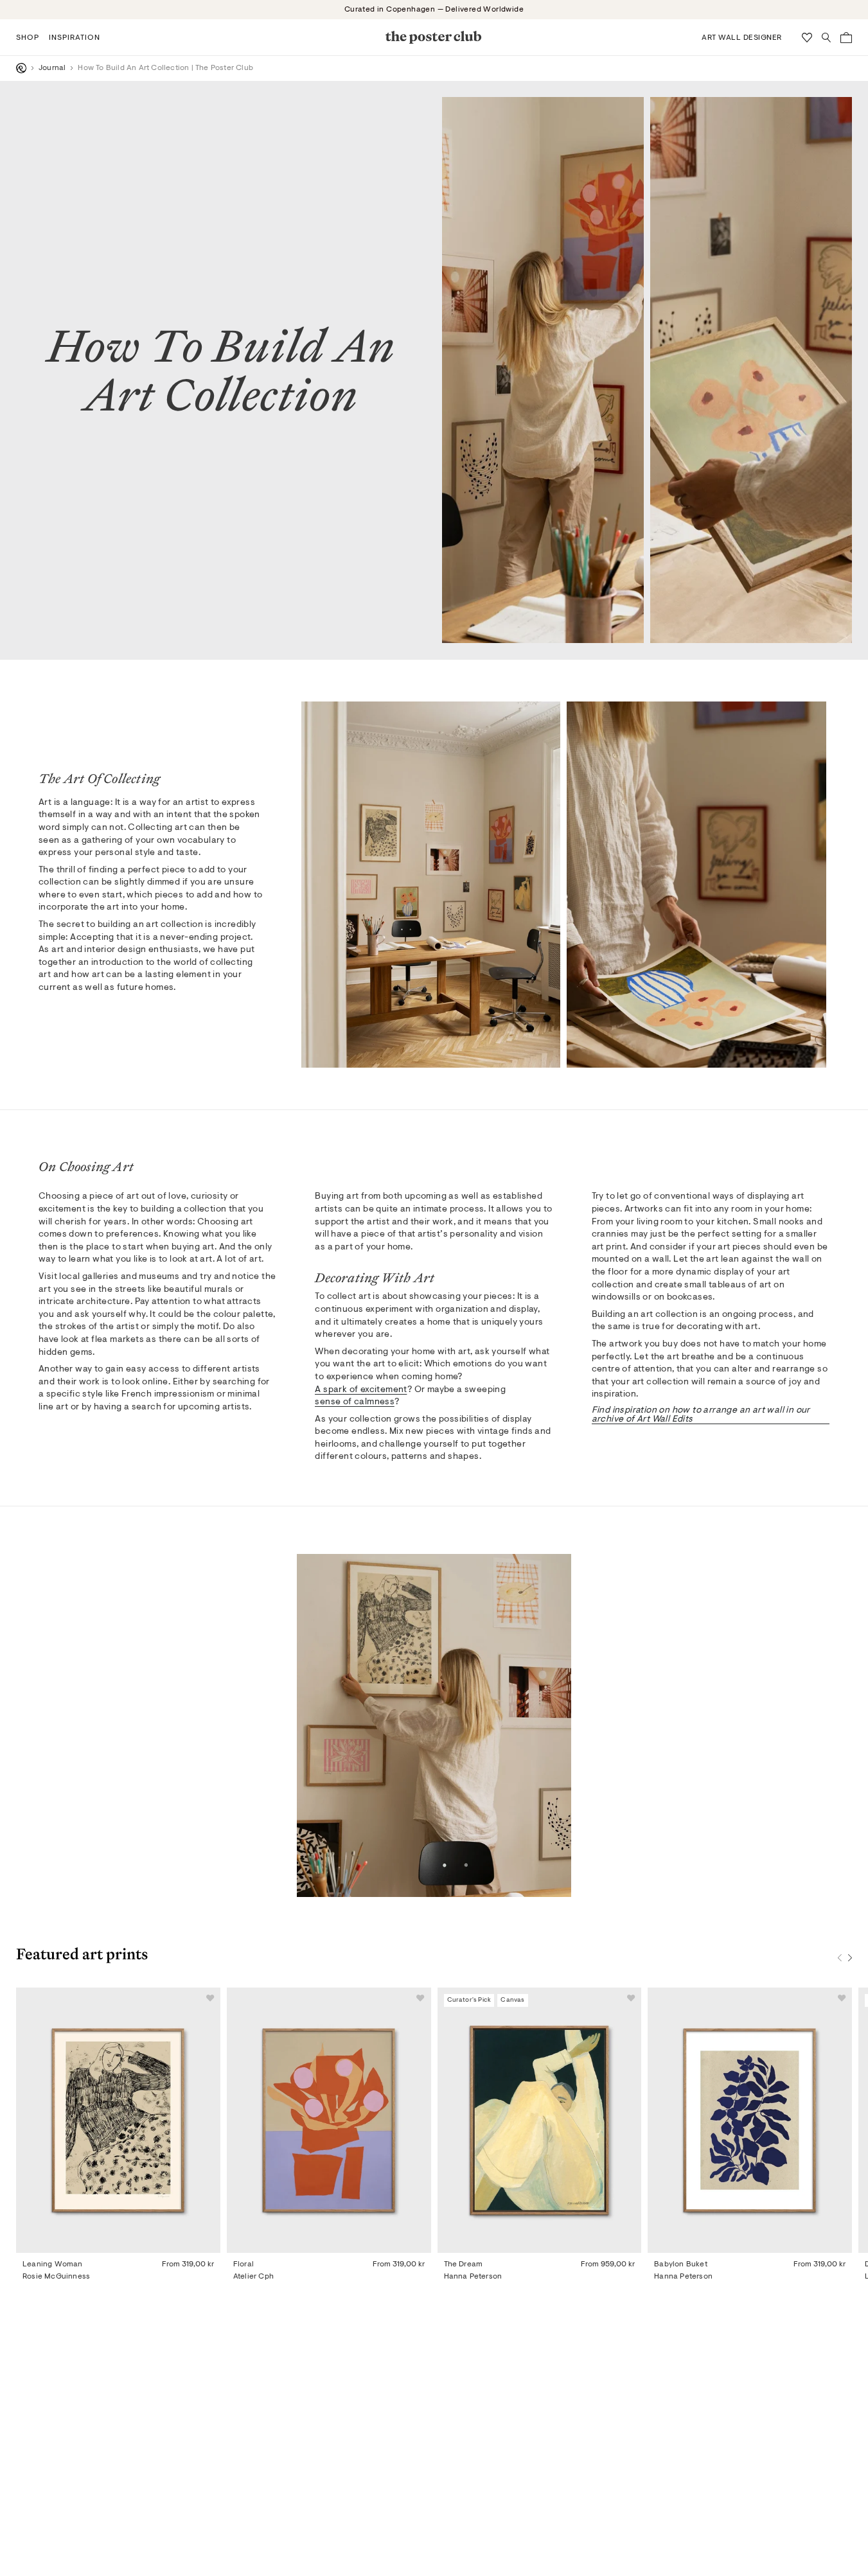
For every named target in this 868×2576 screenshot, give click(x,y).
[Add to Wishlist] (210, 1998)
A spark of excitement (361, 1390)
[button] (28, 37)
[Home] (21, 68)
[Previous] (840, 1958)
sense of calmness (355, 1402)
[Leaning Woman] (118, 2120)
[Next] (850, 1958)
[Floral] (329, 2120)
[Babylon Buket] (750, 2120)
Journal (52, 68)
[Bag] (846, 38)
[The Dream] (540, 2120)
